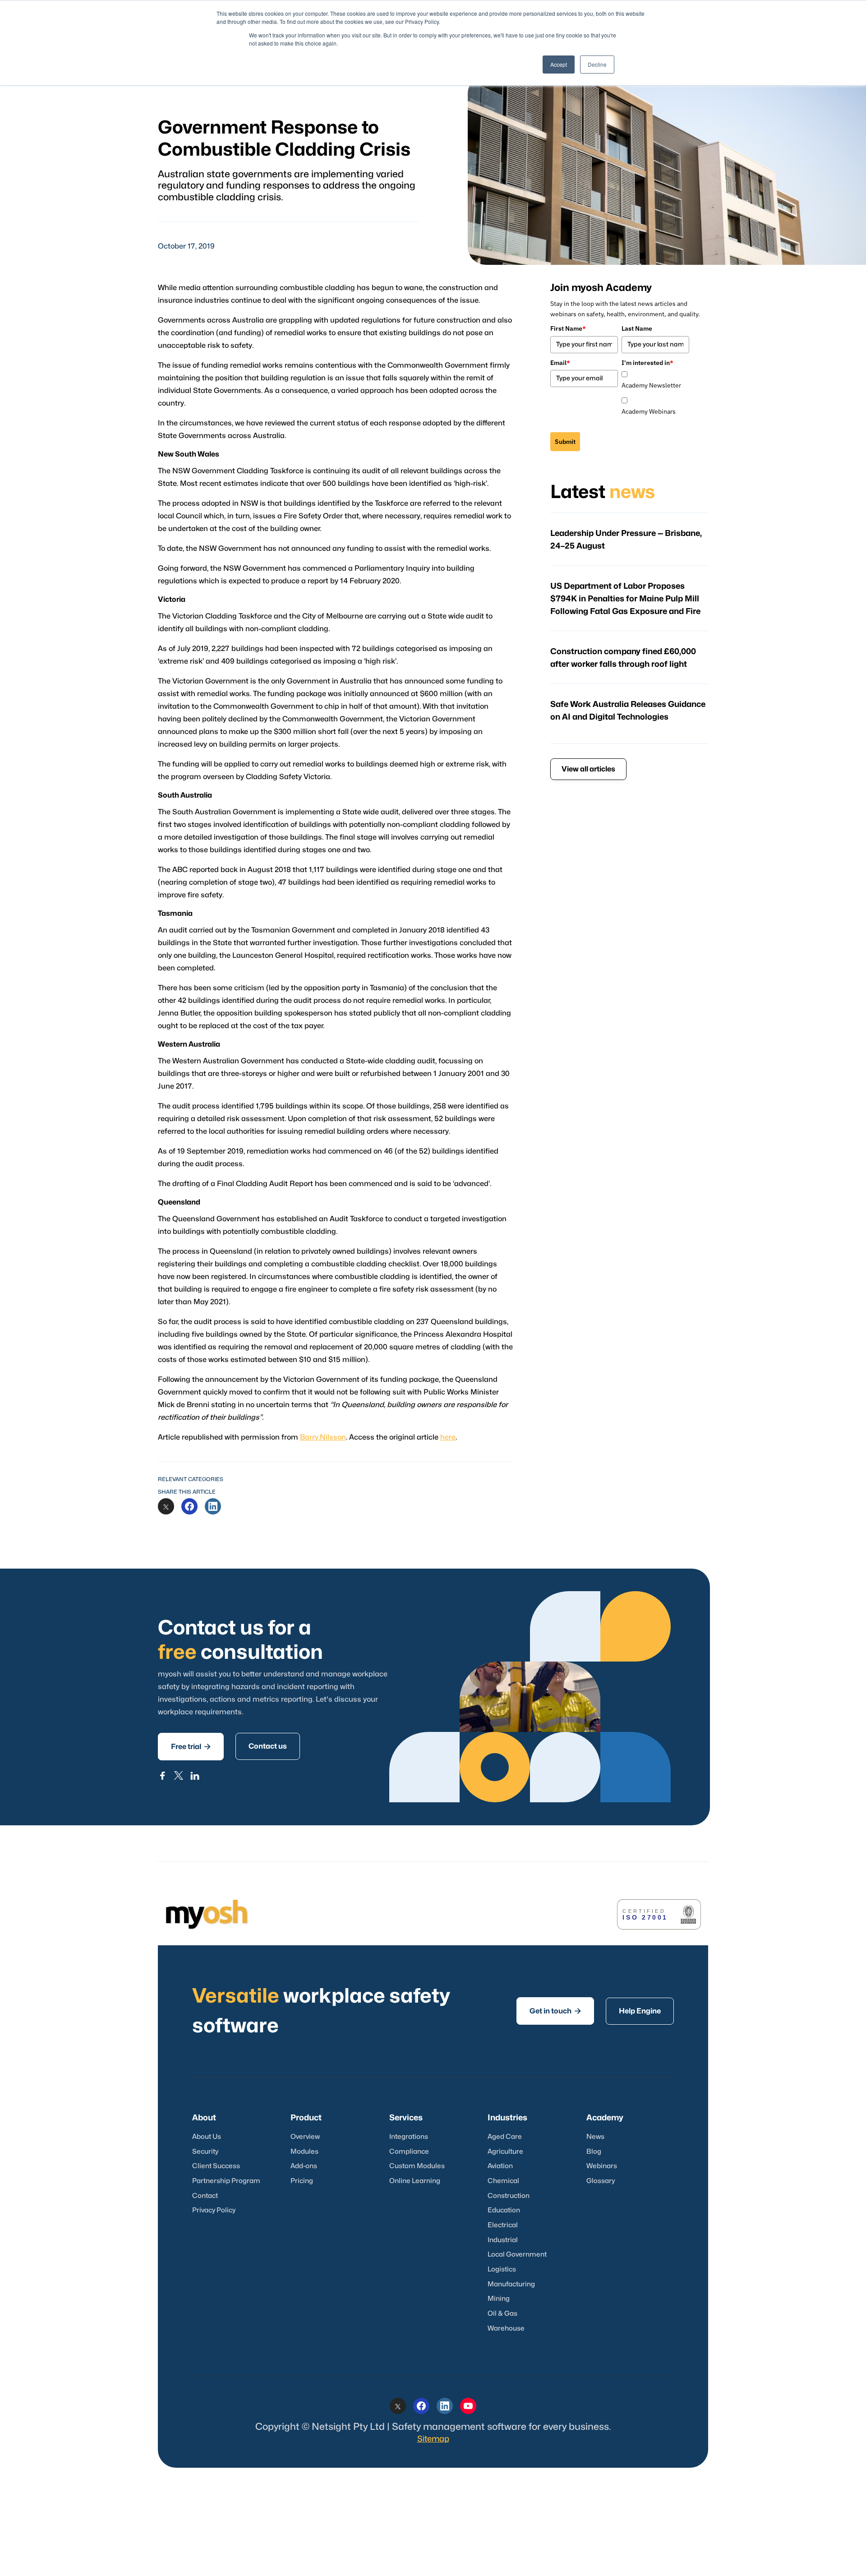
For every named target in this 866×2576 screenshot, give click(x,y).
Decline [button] (597, 64)
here (448, 1437)
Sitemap (433, 2439)
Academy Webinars (649, 411)
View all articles (588, 769)
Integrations (409, 2137)
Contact (205, 2196)
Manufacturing (511, 2284)
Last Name (637, 328)
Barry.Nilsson (323, 1437)
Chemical (503, 2181)
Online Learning (415, 2181)
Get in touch (555, 2011)
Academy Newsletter (651, 385)
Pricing (302, 2181)
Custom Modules (417, 2166)
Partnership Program (226, 2181)
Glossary (601, 2181)
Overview (305, 2137)
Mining (499, 2299)
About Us (207, 2137)
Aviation (500, 2166)
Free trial (191, 1747)
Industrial (503, 2240)
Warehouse (506, 2329)
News (595, 2137)
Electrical (503, 2225)
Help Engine (640, 2011)
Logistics (502, 2269)
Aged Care (505, 2137)
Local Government (517, 2255)
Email (560, 363)
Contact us (268, 1746)
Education (504, 2210)
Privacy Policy (214, 2210)
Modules (304, 2152)
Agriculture (505, 2152)
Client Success (216, 2166)
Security (205, 2152)
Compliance (409, 2152)
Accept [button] (559, 64)
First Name (568, 328)
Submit (565, 442)
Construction (509, 2196)
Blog (594, 2152)
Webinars (602, 2166)
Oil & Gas (502, 2314)
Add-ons (304, 2166)
